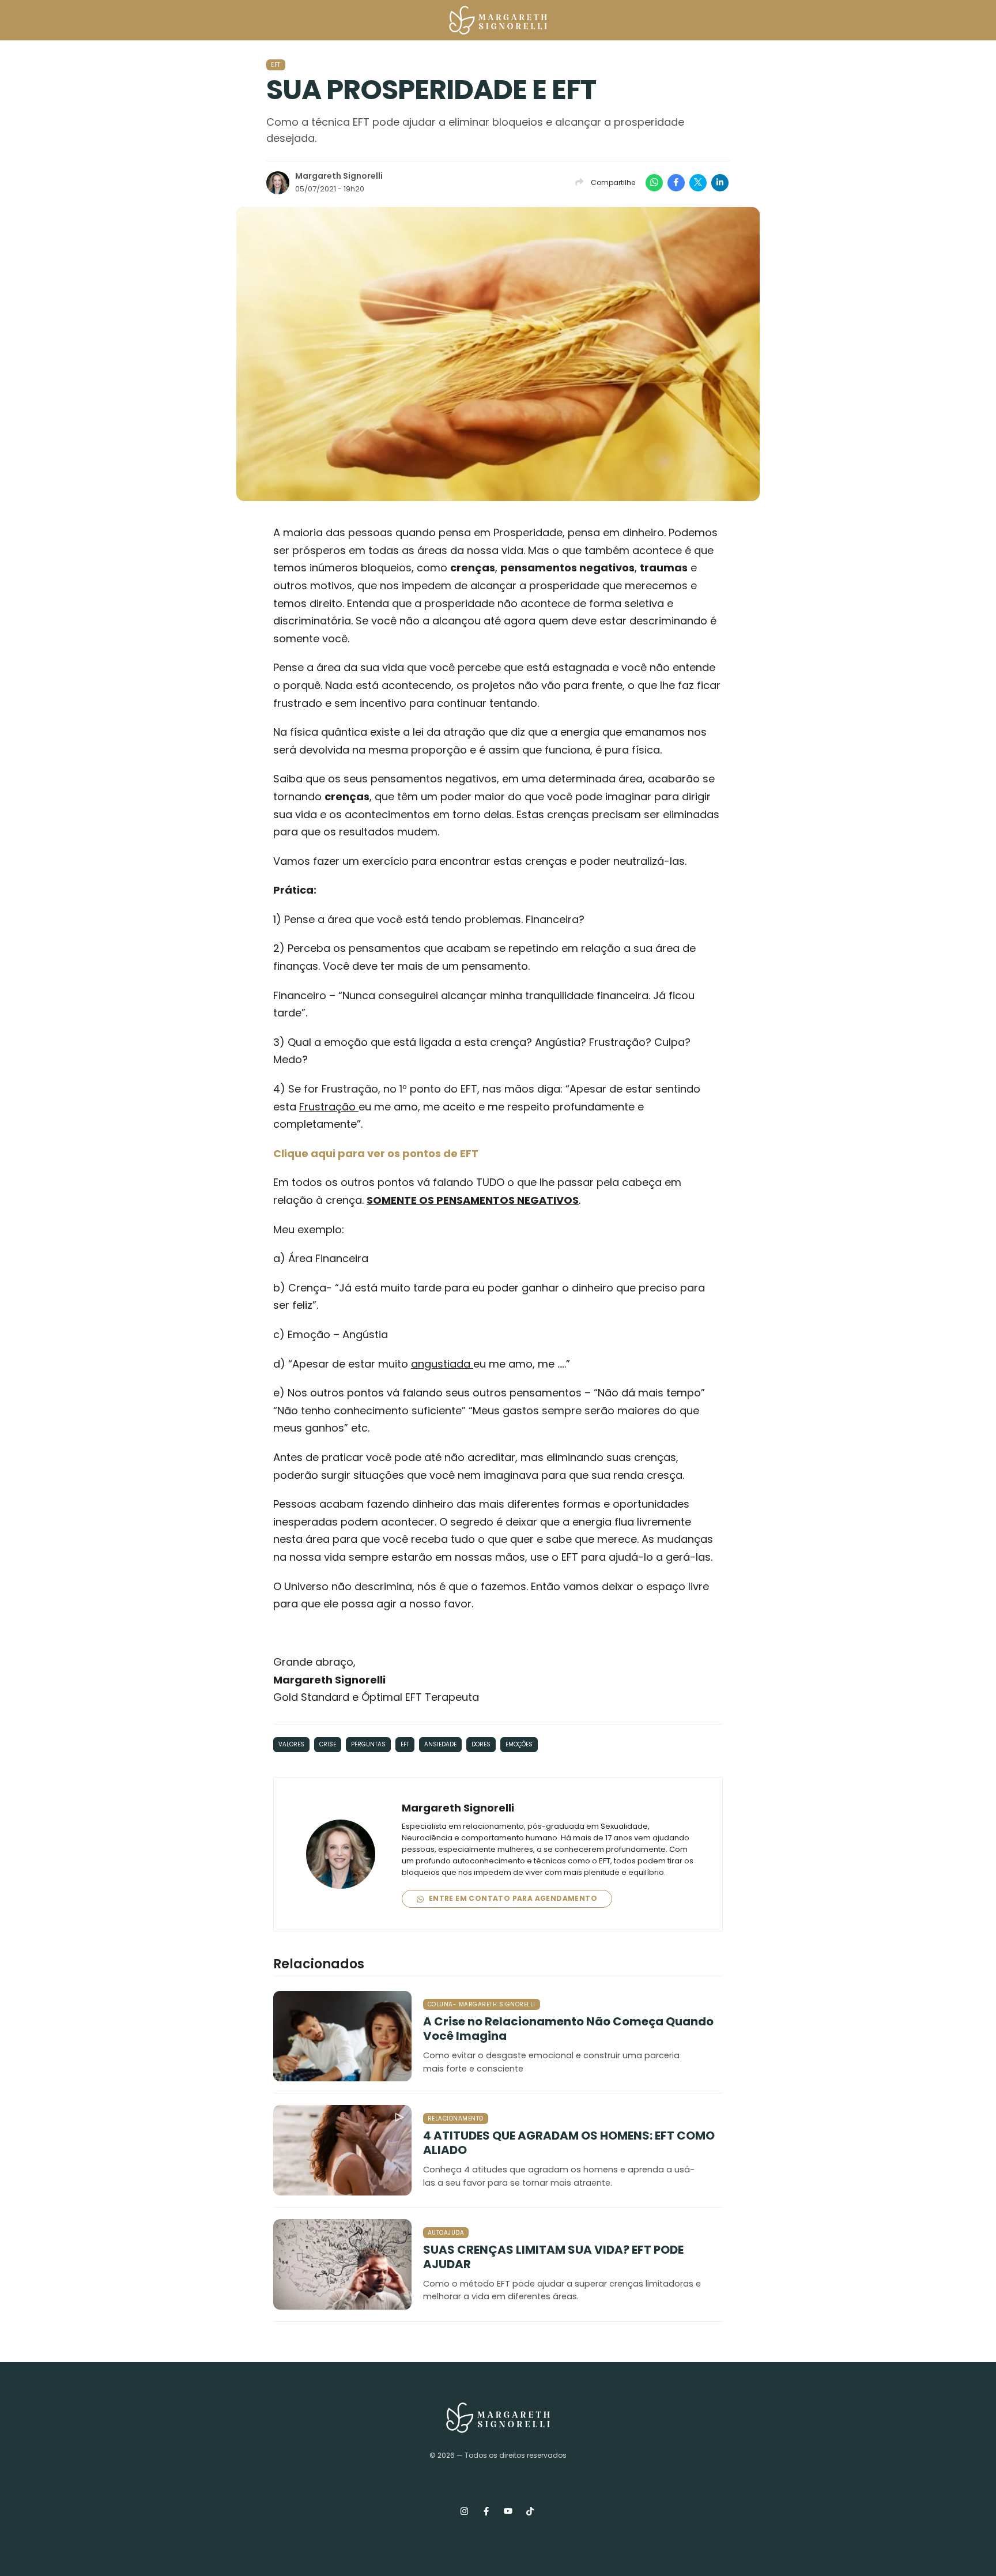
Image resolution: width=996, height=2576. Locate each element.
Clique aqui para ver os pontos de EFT (376, 1153)
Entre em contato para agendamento (512, 1898)
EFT (276, 65)
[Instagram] (464, 2511)
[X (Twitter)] (698, 183)
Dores (481, 1744)
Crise (328, 1744)
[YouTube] (508, 2511)
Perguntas (368, 1744)
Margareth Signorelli (339, 176)
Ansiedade (440, 1744)
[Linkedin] (720, 183)
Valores (291, 1744)
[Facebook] (676, 183)
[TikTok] (530, 2511)
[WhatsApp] (654, 183)
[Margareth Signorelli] (498, 22)
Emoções (519, 1744)
